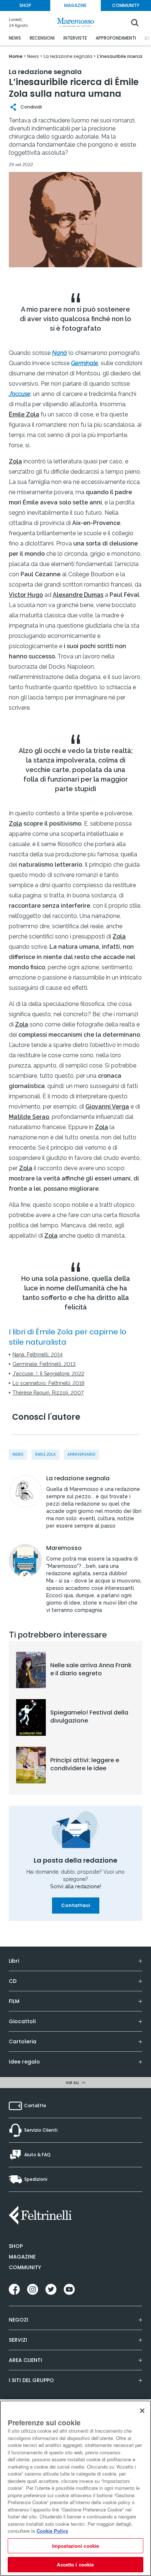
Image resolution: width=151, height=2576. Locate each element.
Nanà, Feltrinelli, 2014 (38, 1355)
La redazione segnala (78, 1478)
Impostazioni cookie (75, 2546)
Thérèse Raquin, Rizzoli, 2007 (48, 1393)
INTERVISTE (75, 38)
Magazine (22, 2257)
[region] (75, 2488)
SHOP (25, 5)
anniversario (81, 1454)
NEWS (15, 38)
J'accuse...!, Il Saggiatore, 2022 (48, 1374)
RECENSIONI (42, 38)
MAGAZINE (75, 5)
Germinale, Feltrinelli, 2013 (44, 1364)
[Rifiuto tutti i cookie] (142, 2411)
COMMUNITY (126, 5)
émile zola (45, 1454)
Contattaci (76, 1905)
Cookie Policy (52, 2531)
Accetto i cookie (75, 2564)
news (18, 1454)
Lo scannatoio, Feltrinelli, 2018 (48, 1383)
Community (25, 2267)
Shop (16, 2246)
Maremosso (64, 1548)
